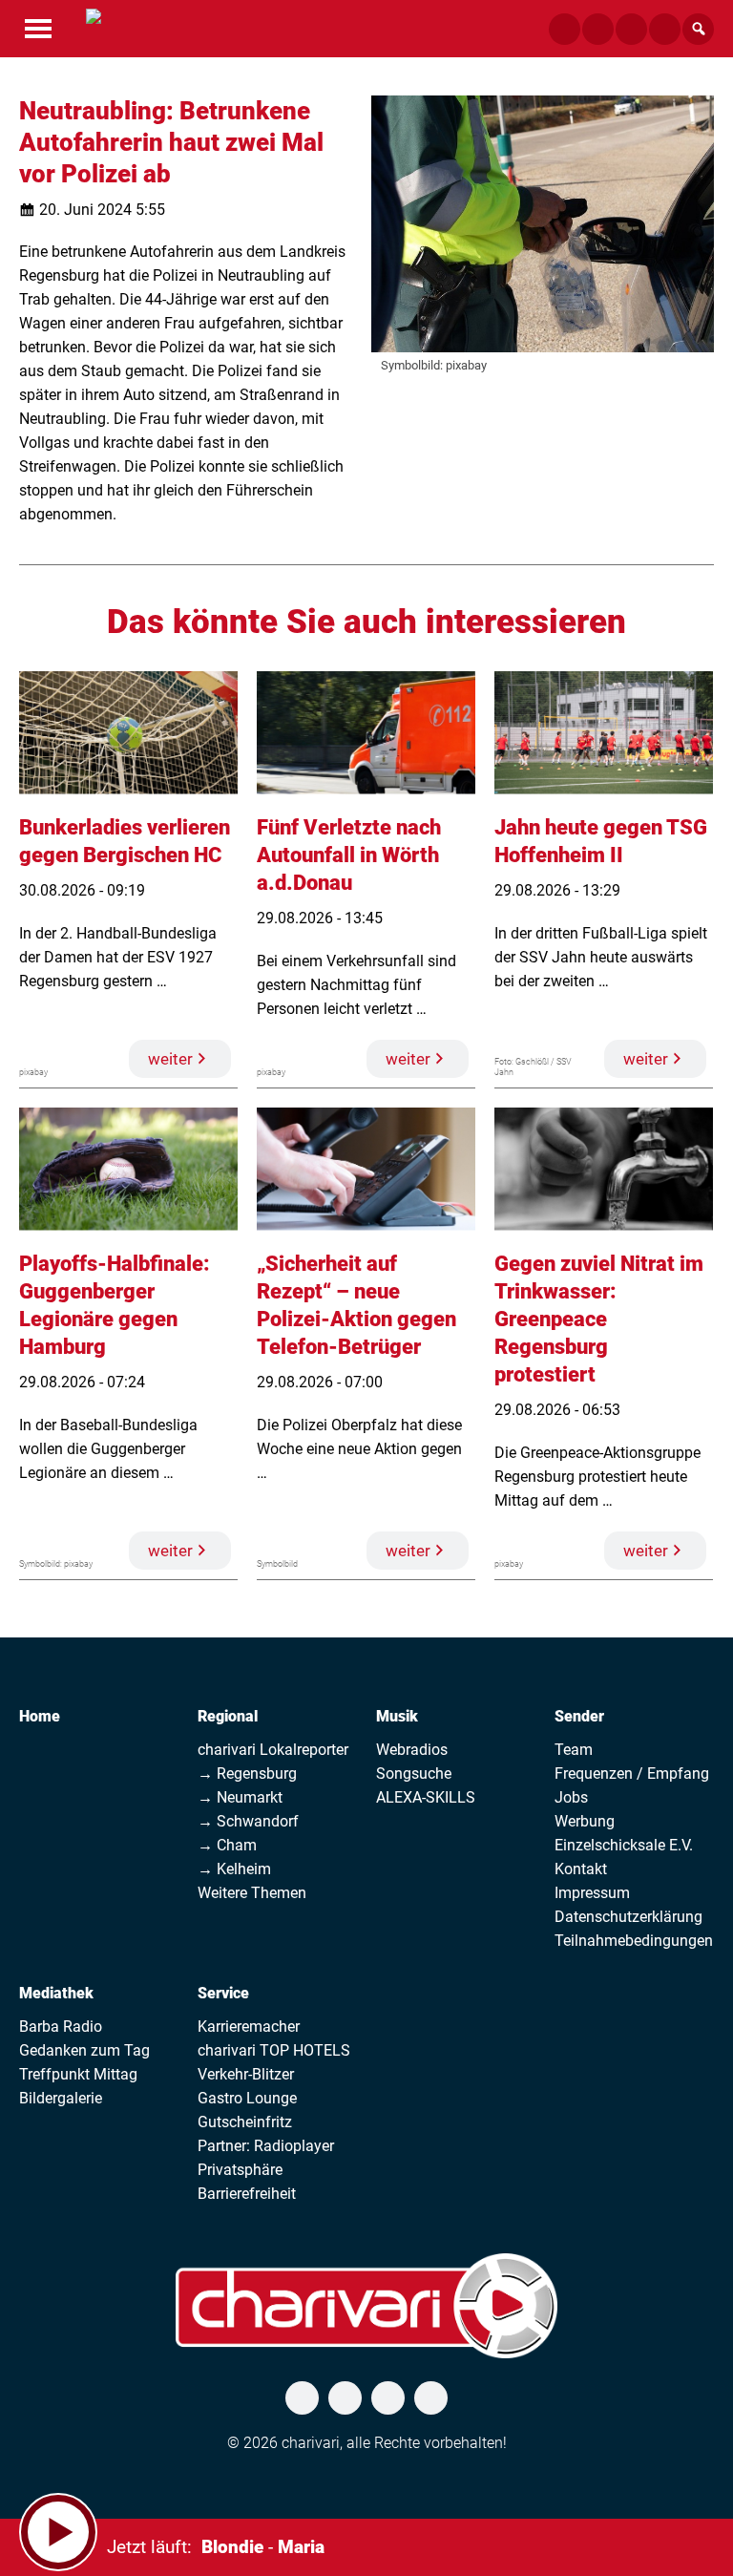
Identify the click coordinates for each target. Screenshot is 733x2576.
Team (574, 1750)
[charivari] (94, 27)
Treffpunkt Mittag (78, 2074)
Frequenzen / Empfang (632, 1774)
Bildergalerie (61, 2098)
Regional (228, 1716)
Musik (397, 1716)
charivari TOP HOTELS (274, 2050)
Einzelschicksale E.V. (624, 1845)
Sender (579, 1716)
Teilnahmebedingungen (634, 1941)
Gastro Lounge (247, 2098)
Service (223, 1993)
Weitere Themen (252, 1893)
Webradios (412, 1750)
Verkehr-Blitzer (246, 2074)
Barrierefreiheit (247, 2194)
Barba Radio (61, 2027)
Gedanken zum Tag (84, 2050)
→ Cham (227, 1845)
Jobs (571, 1797)
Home (40, 1716)
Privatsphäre (240, 2170)
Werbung (585, 1821)
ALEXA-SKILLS (426, 1797)
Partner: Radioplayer (266, 2146)
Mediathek (56, 1993)
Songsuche (414, 1774)
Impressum (592, 1893)
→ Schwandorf (248, 1821)
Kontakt (581, 1869)
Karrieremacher (249, 2027)
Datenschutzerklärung (628, 1917)
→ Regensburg (247, 1774)
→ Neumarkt (240, 1797)
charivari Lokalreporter (273, 1750)
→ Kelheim (234, 1869)
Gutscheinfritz (245, 2122)
